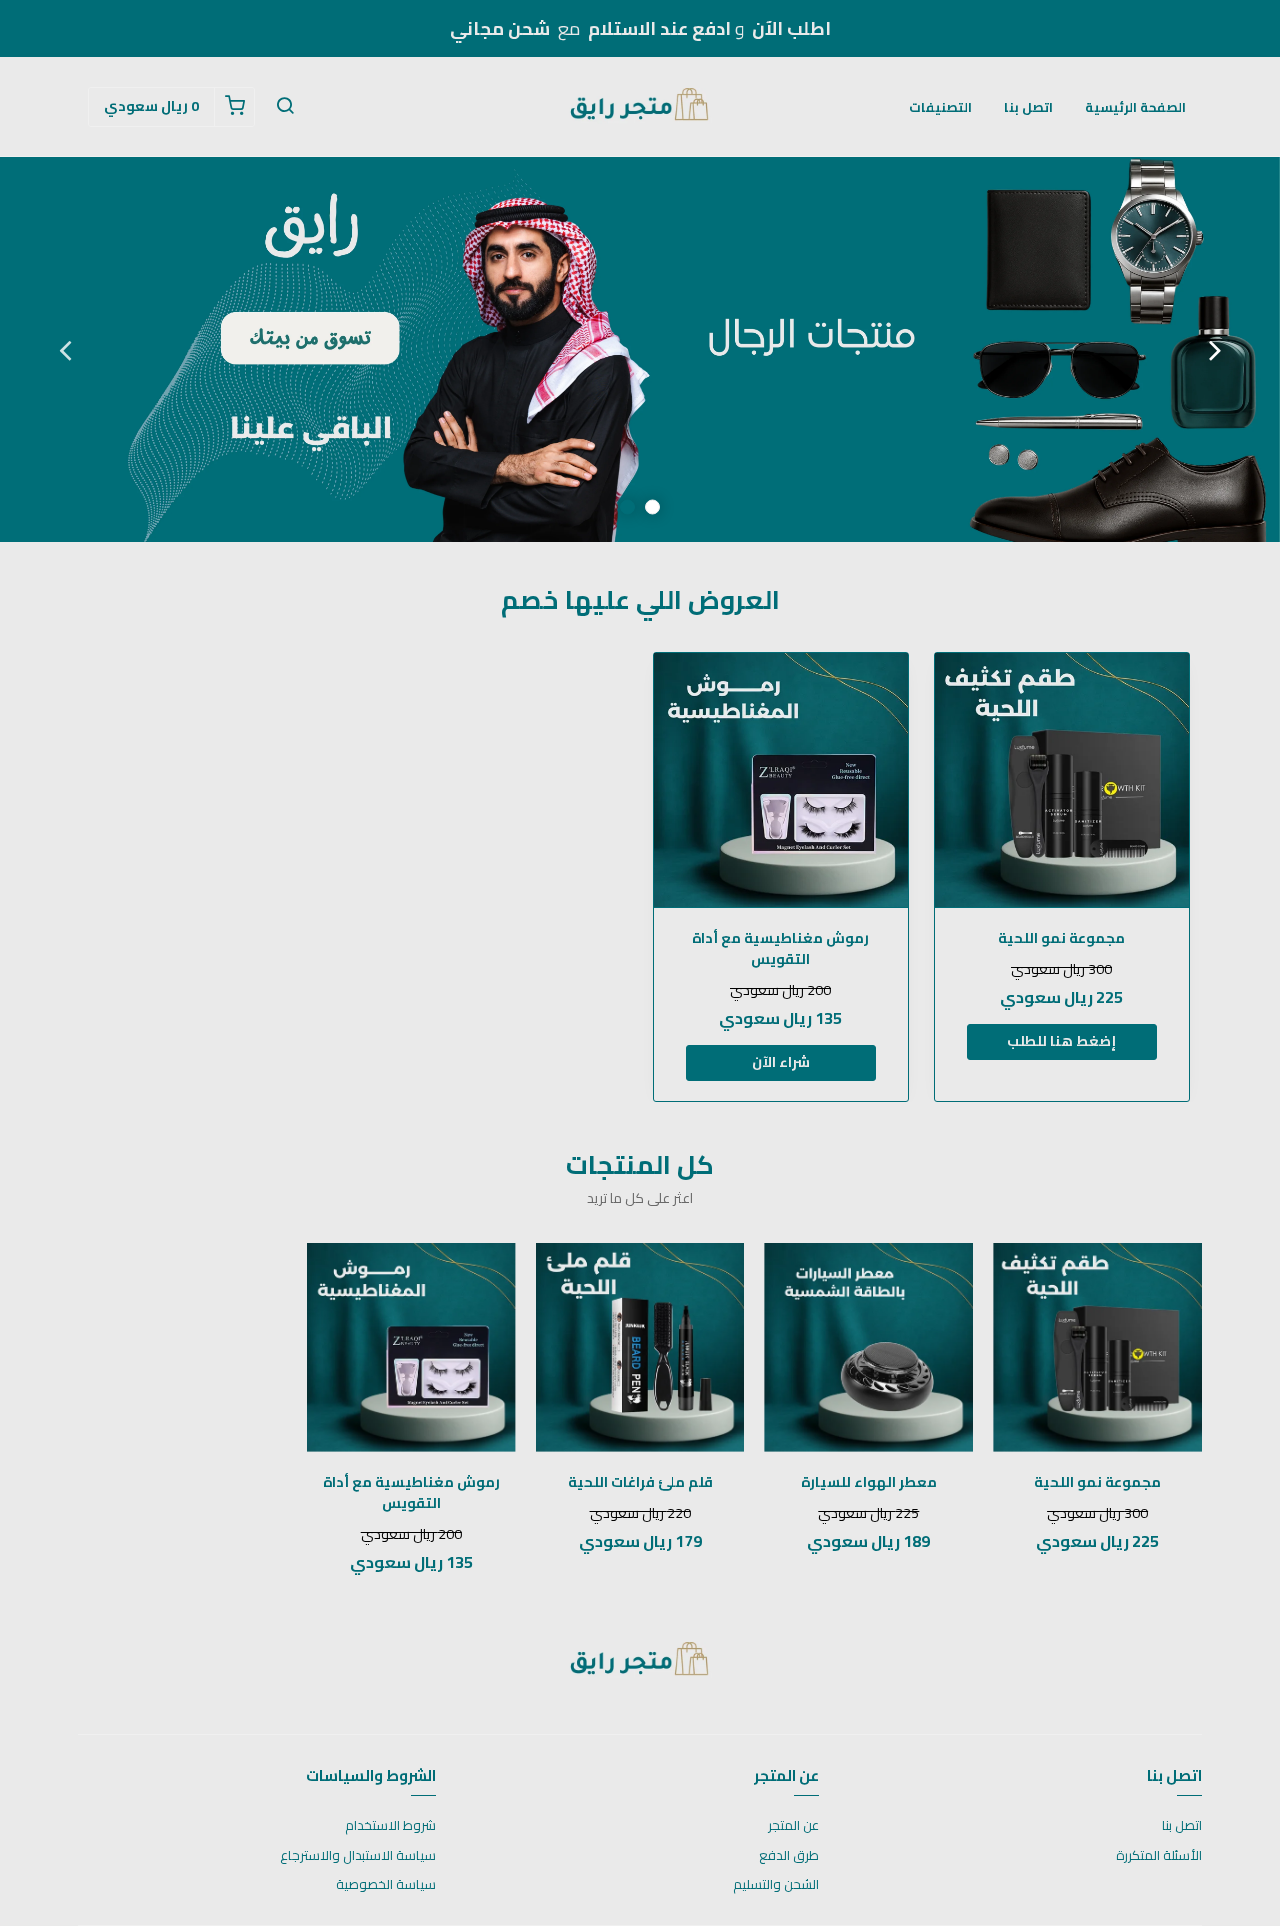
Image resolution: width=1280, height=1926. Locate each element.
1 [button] (652, 507)
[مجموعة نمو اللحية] (1062, 780)
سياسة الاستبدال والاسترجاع (358, 1856)
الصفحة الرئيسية (1135, 107)
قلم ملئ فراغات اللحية (640, 1482)
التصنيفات (940, 107)
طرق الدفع (789, 1856)
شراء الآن (781, 1062)
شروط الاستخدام (390, 1826)
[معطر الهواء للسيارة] (868, 1347)
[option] (640, 349)
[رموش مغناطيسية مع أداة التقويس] (781, 780)
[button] (285, 107)
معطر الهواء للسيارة (869, 1482)
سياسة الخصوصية (386, 1885)
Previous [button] (1215, 350)
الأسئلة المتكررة (1159, 1856)
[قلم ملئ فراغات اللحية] (640, 1347)
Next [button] (65, 350)
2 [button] (627, 507)
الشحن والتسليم (776, 1885)
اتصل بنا (1028, 107)
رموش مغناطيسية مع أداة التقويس (780, 949)
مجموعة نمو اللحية (1061, 938)
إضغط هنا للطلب (1061, 1041)
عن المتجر (793, 1826)
